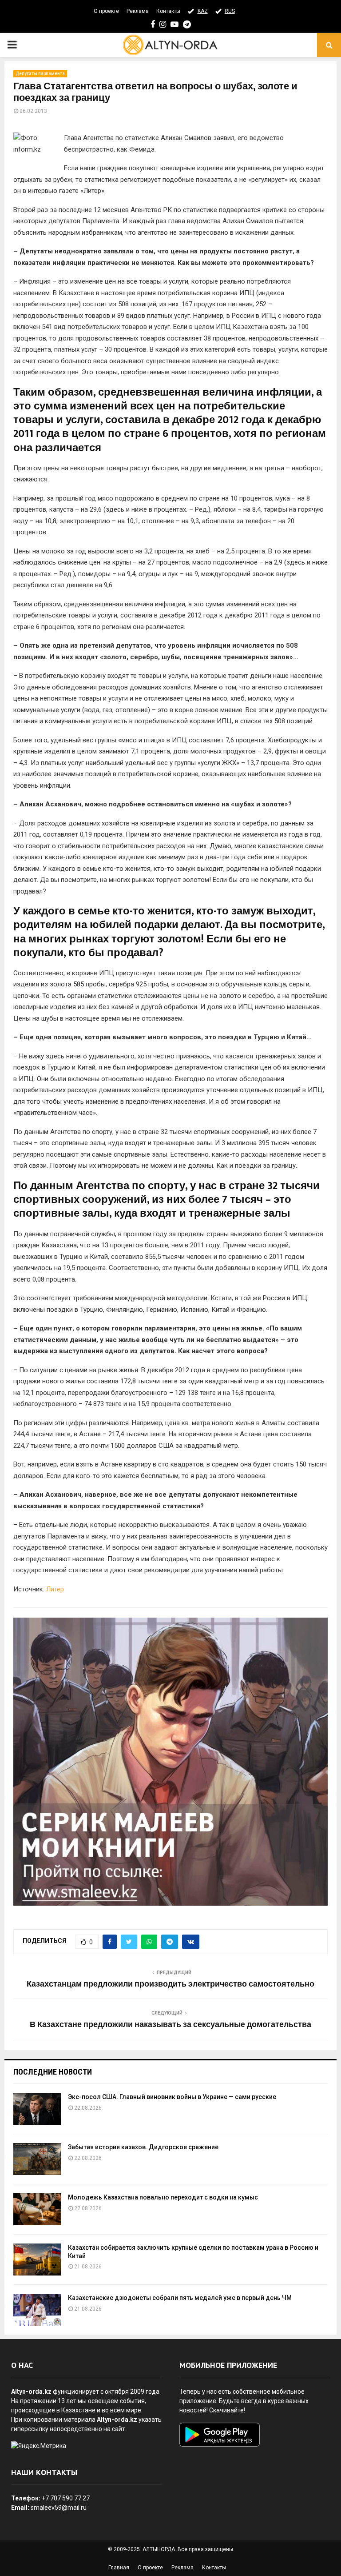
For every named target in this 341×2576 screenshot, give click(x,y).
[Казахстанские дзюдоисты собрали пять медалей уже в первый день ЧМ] (37, 2310)
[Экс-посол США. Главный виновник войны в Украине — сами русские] (37, 2109)
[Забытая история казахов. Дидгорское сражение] (37, 2159)
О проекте (106, 11)
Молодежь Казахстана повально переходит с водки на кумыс (163, 2197)
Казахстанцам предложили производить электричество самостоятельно (170, 1984)
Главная (119, 2568)
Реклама (138, 11)
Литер (55, 1589)
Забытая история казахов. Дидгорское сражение (143, 2147)
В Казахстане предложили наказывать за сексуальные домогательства (170, 2025)
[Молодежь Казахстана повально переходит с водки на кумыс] (37, 2209)
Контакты (168, 11)
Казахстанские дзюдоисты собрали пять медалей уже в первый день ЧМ (180, 2298)
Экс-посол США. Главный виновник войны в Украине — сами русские (172, 2097)
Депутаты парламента (40, 74)
